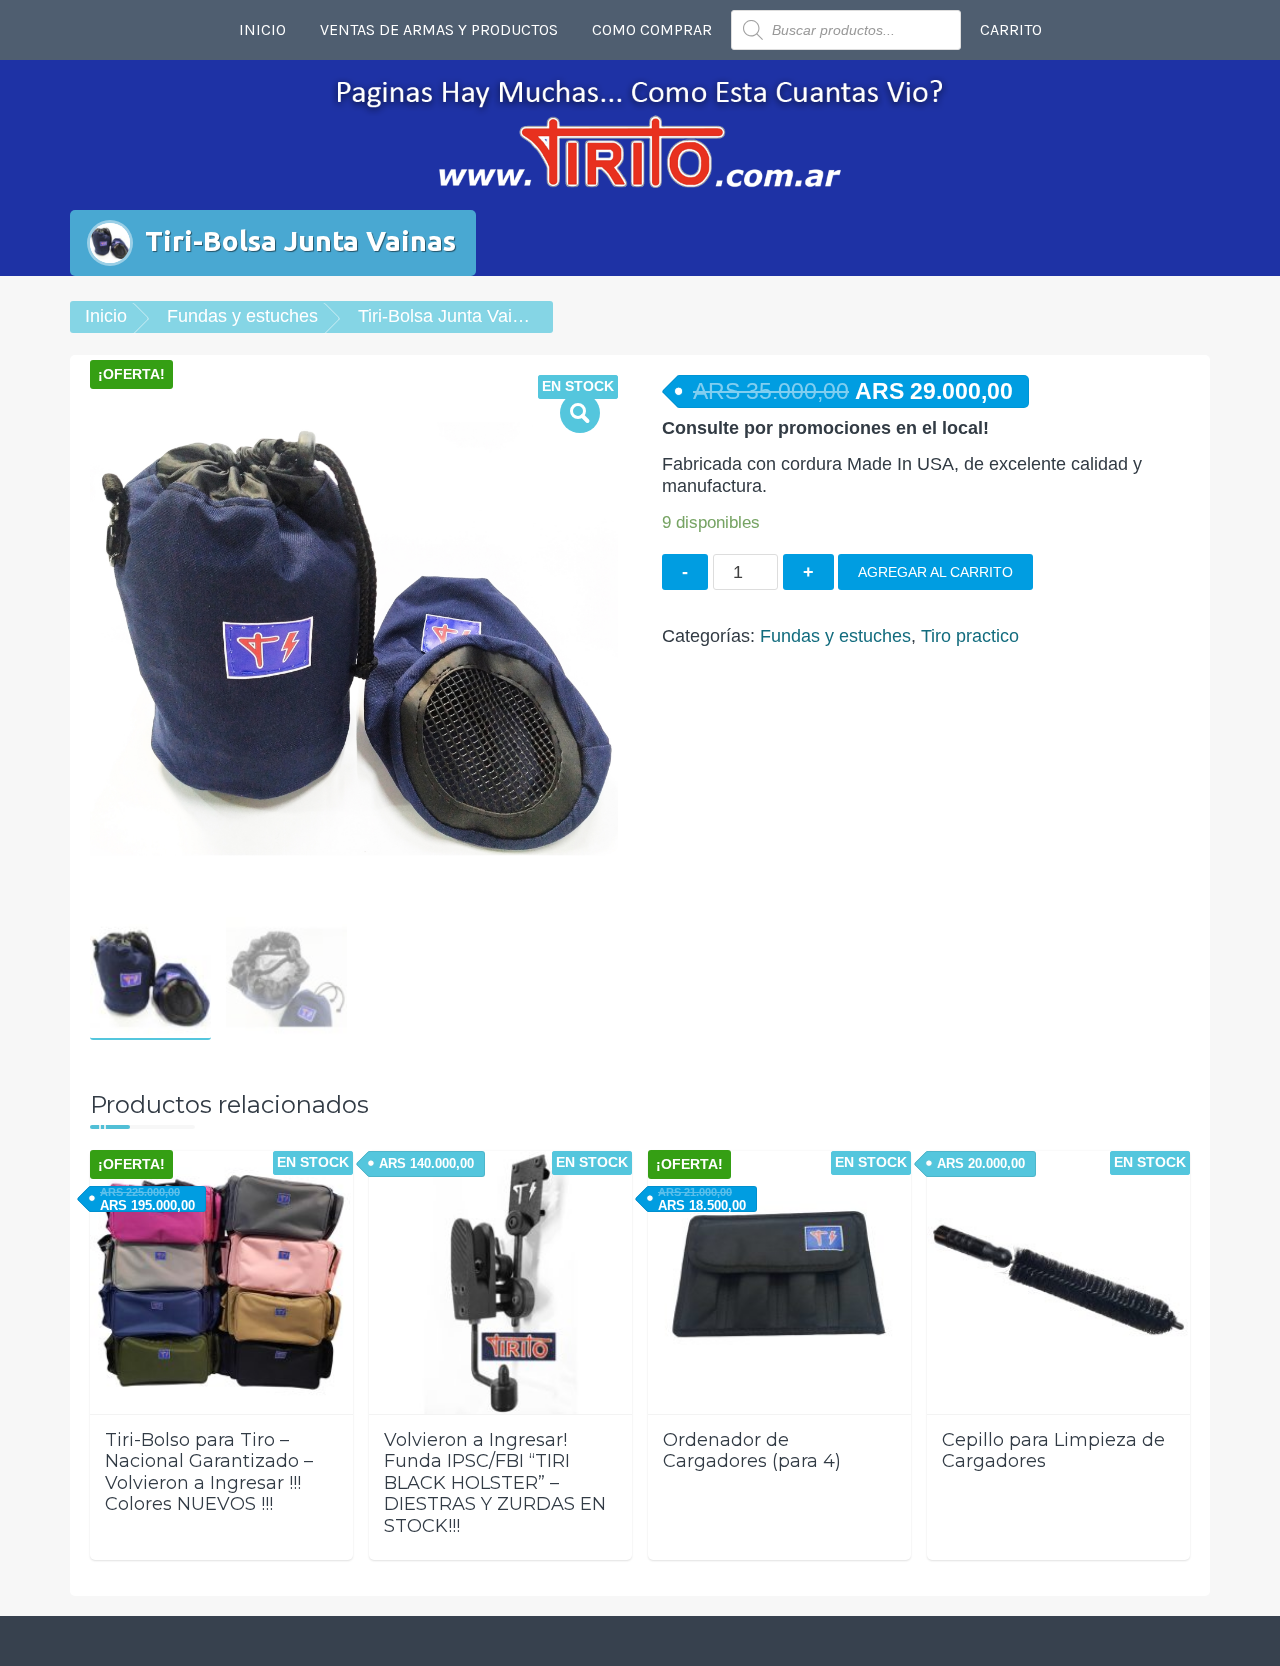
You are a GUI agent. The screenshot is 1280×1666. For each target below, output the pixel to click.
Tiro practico (970, 636)
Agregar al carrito (935, 572)
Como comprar (652, 29)
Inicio (262, 29)
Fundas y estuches (242, 316)
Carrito (1011, 29)
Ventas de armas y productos (439, 29)
